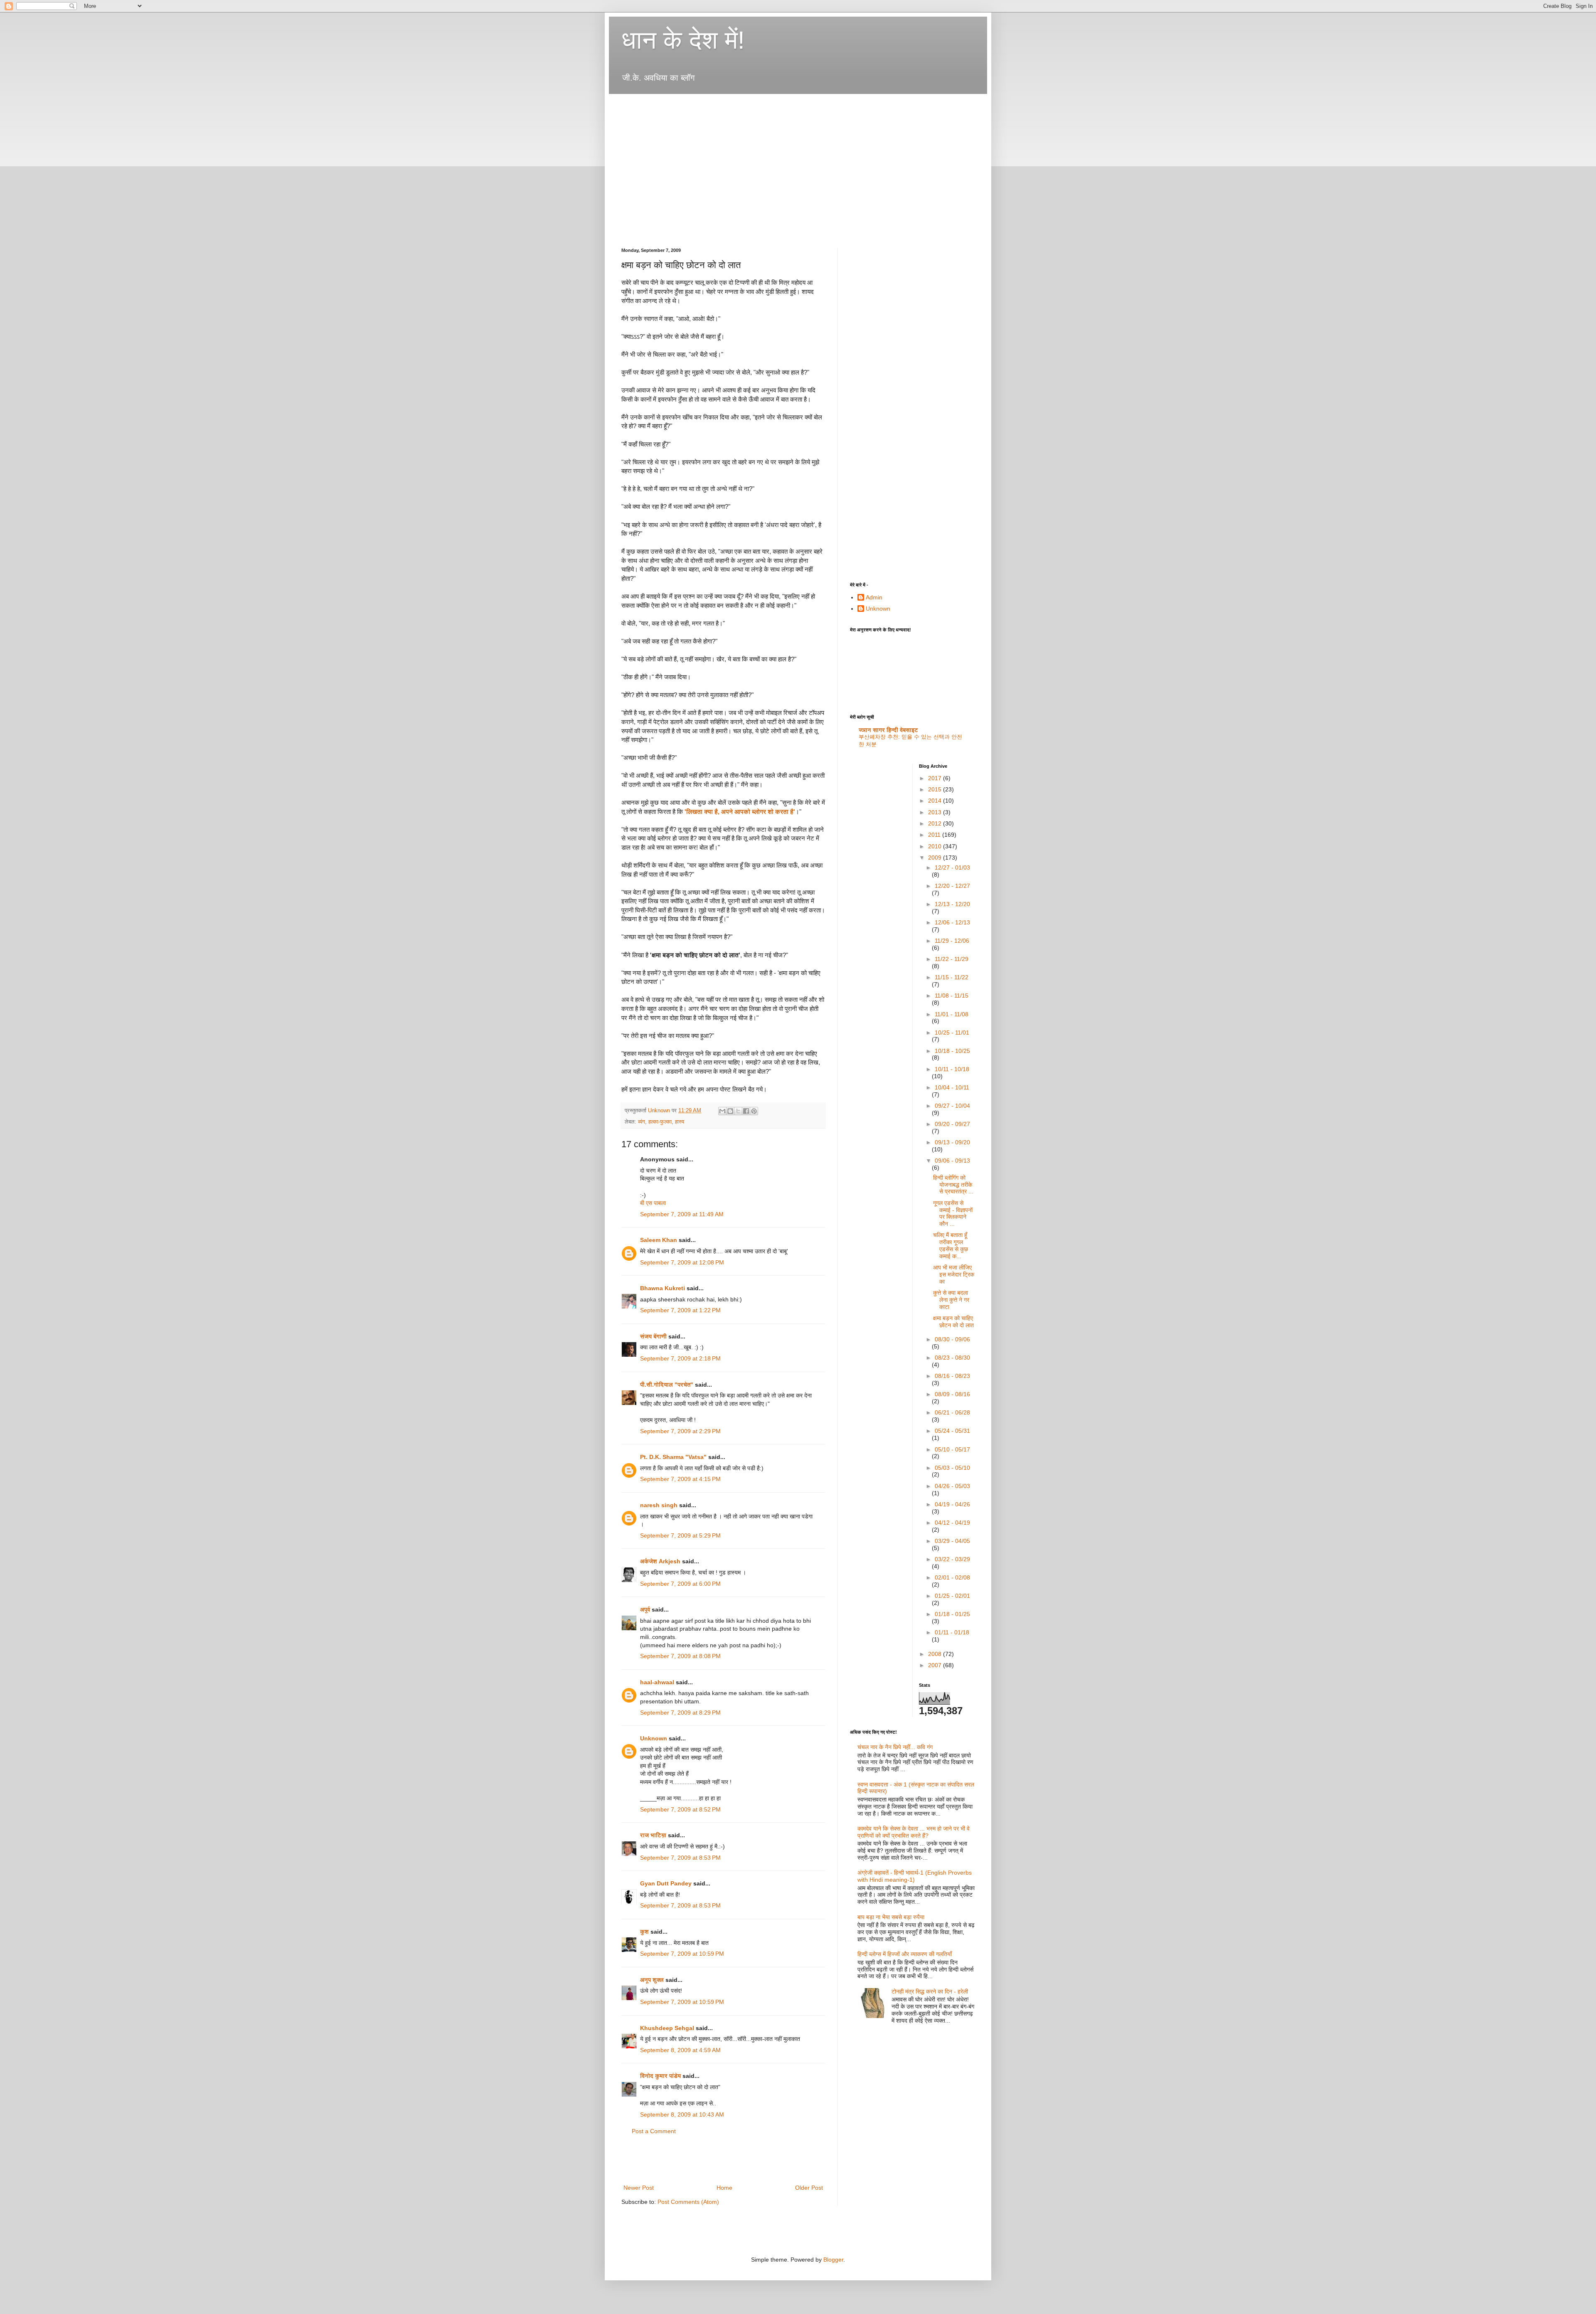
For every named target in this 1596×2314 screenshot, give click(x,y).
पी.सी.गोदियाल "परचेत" (667, 1385)
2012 (936, 823)
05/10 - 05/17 (952, 1449)
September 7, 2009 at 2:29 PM (680, 1431)
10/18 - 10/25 (952, 1051)
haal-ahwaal (657, 1682)
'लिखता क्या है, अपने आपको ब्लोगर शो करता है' (740, 812)
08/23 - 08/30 (952, 1358)
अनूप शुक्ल (652, 1980)
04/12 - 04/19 (952, 1523)
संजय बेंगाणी (653, 1336)
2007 (936, 1665)
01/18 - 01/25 (952, 1614)
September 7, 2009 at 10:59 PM (682, 1954)
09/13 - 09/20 (952, 1142)
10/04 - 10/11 (952, 1087)
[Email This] (722, 1111)
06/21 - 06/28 (952, 1412)
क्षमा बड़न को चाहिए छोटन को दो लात (953, 1322)
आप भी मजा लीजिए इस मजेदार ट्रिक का (954, 1274)
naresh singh (659, 1505)
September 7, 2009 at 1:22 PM (680, 1310)
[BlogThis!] (730, 1111)
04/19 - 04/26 (952, 1504)
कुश (644, 1932)
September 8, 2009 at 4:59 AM (680, 2050)
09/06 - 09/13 (952, 1161)
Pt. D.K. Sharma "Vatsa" (673, 1457)
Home (724, 2188)
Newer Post (639, 2188)
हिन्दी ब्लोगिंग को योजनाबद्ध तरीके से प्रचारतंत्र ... (953, 1185)
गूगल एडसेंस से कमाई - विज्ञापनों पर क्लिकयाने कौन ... (953, 1213)
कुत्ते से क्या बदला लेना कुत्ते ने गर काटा (951, 1300)
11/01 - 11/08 (952, 1014)
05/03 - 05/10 (952, 1468)
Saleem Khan (659, 1240)
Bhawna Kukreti (663, 1288)
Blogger (833, 2260)
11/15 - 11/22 (952, 977)
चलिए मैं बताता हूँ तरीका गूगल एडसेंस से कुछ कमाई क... (951, 1245)
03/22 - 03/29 (952, 1559)
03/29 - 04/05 (952, 1541)
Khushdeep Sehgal (667, 2028)
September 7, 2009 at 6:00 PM (680, 1584)
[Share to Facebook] (746, 1111)
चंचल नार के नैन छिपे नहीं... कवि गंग (895, 1747)
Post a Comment (654, 2131)
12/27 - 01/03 (952, 867)
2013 (936, 812)
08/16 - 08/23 (952, 1376)
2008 (936, 1654)
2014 (936, 801)
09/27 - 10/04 (952, 1106)
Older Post (809, 2188)
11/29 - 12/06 (952, 941)
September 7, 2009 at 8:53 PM (680, 1858)
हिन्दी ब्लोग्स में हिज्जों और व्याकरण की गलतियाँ (905, 1954)
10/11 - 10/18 (952, 1069)
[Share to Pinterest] (754, 1111)
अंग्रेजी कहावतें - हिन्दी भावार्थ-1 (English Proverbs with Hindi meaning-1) (915, 1876)
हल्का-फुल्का (660, 1122)
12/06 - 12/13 (952, 922)
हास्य (680, 1122)
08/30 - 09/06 (952, 1339)
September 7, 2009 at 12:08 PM (682, 1262)
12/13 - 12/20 (952, 904)
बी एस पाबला (653, 1203)
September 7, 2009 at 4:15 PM (680, 1479)
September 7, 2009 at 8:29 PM (680, 1713)
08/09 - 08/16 (952, 1394)
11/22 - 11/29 (952, 959)
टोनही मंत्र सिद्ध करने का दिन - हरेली (930, 1991)
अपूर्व (645, 1609)
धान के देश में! (683, 40)
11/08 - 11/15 (952, 996)
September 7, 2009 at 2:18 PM (680, 1358)
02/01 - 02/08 (952, 1577)
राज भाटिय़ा (653, 1835)
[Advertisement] (773, 105)
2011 (935, 835)
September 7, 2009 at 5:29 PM (680, 1535)
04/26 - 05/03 (952, 1486)
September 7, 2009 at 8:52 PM (680, 1809)
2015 (936, 789)
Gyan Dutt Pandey (666, 1883)
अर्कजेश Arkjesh (660, 1561)
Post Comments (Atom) (688, 2202)
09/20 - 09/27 (952, 1124)
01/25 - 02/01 (952, 1596)
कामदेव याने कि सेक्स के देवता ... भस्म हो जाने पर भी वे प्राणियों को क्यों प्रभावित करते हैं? (914, 1832)
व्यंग (642, 1122)
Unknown (654, 1738)
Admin (874, 597)
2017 (936, 778)
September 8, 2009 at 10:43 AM (682, 2114)
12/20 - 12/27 (952, 886)
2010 (936, 846)
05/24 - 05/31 (952, 1431)
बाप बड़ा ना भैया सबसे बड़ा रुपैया (891, 1917)
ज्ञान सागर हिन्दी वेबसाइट (888, 730)
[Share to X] (738, 1111)
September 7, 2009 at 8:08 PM (680, 1656)
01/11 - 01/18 (952, 1632)
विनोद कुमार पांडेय (660, 2076)
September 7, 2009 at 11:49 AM (682, 1214)
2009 (936, 858)
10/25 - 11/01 (952, 1033)
